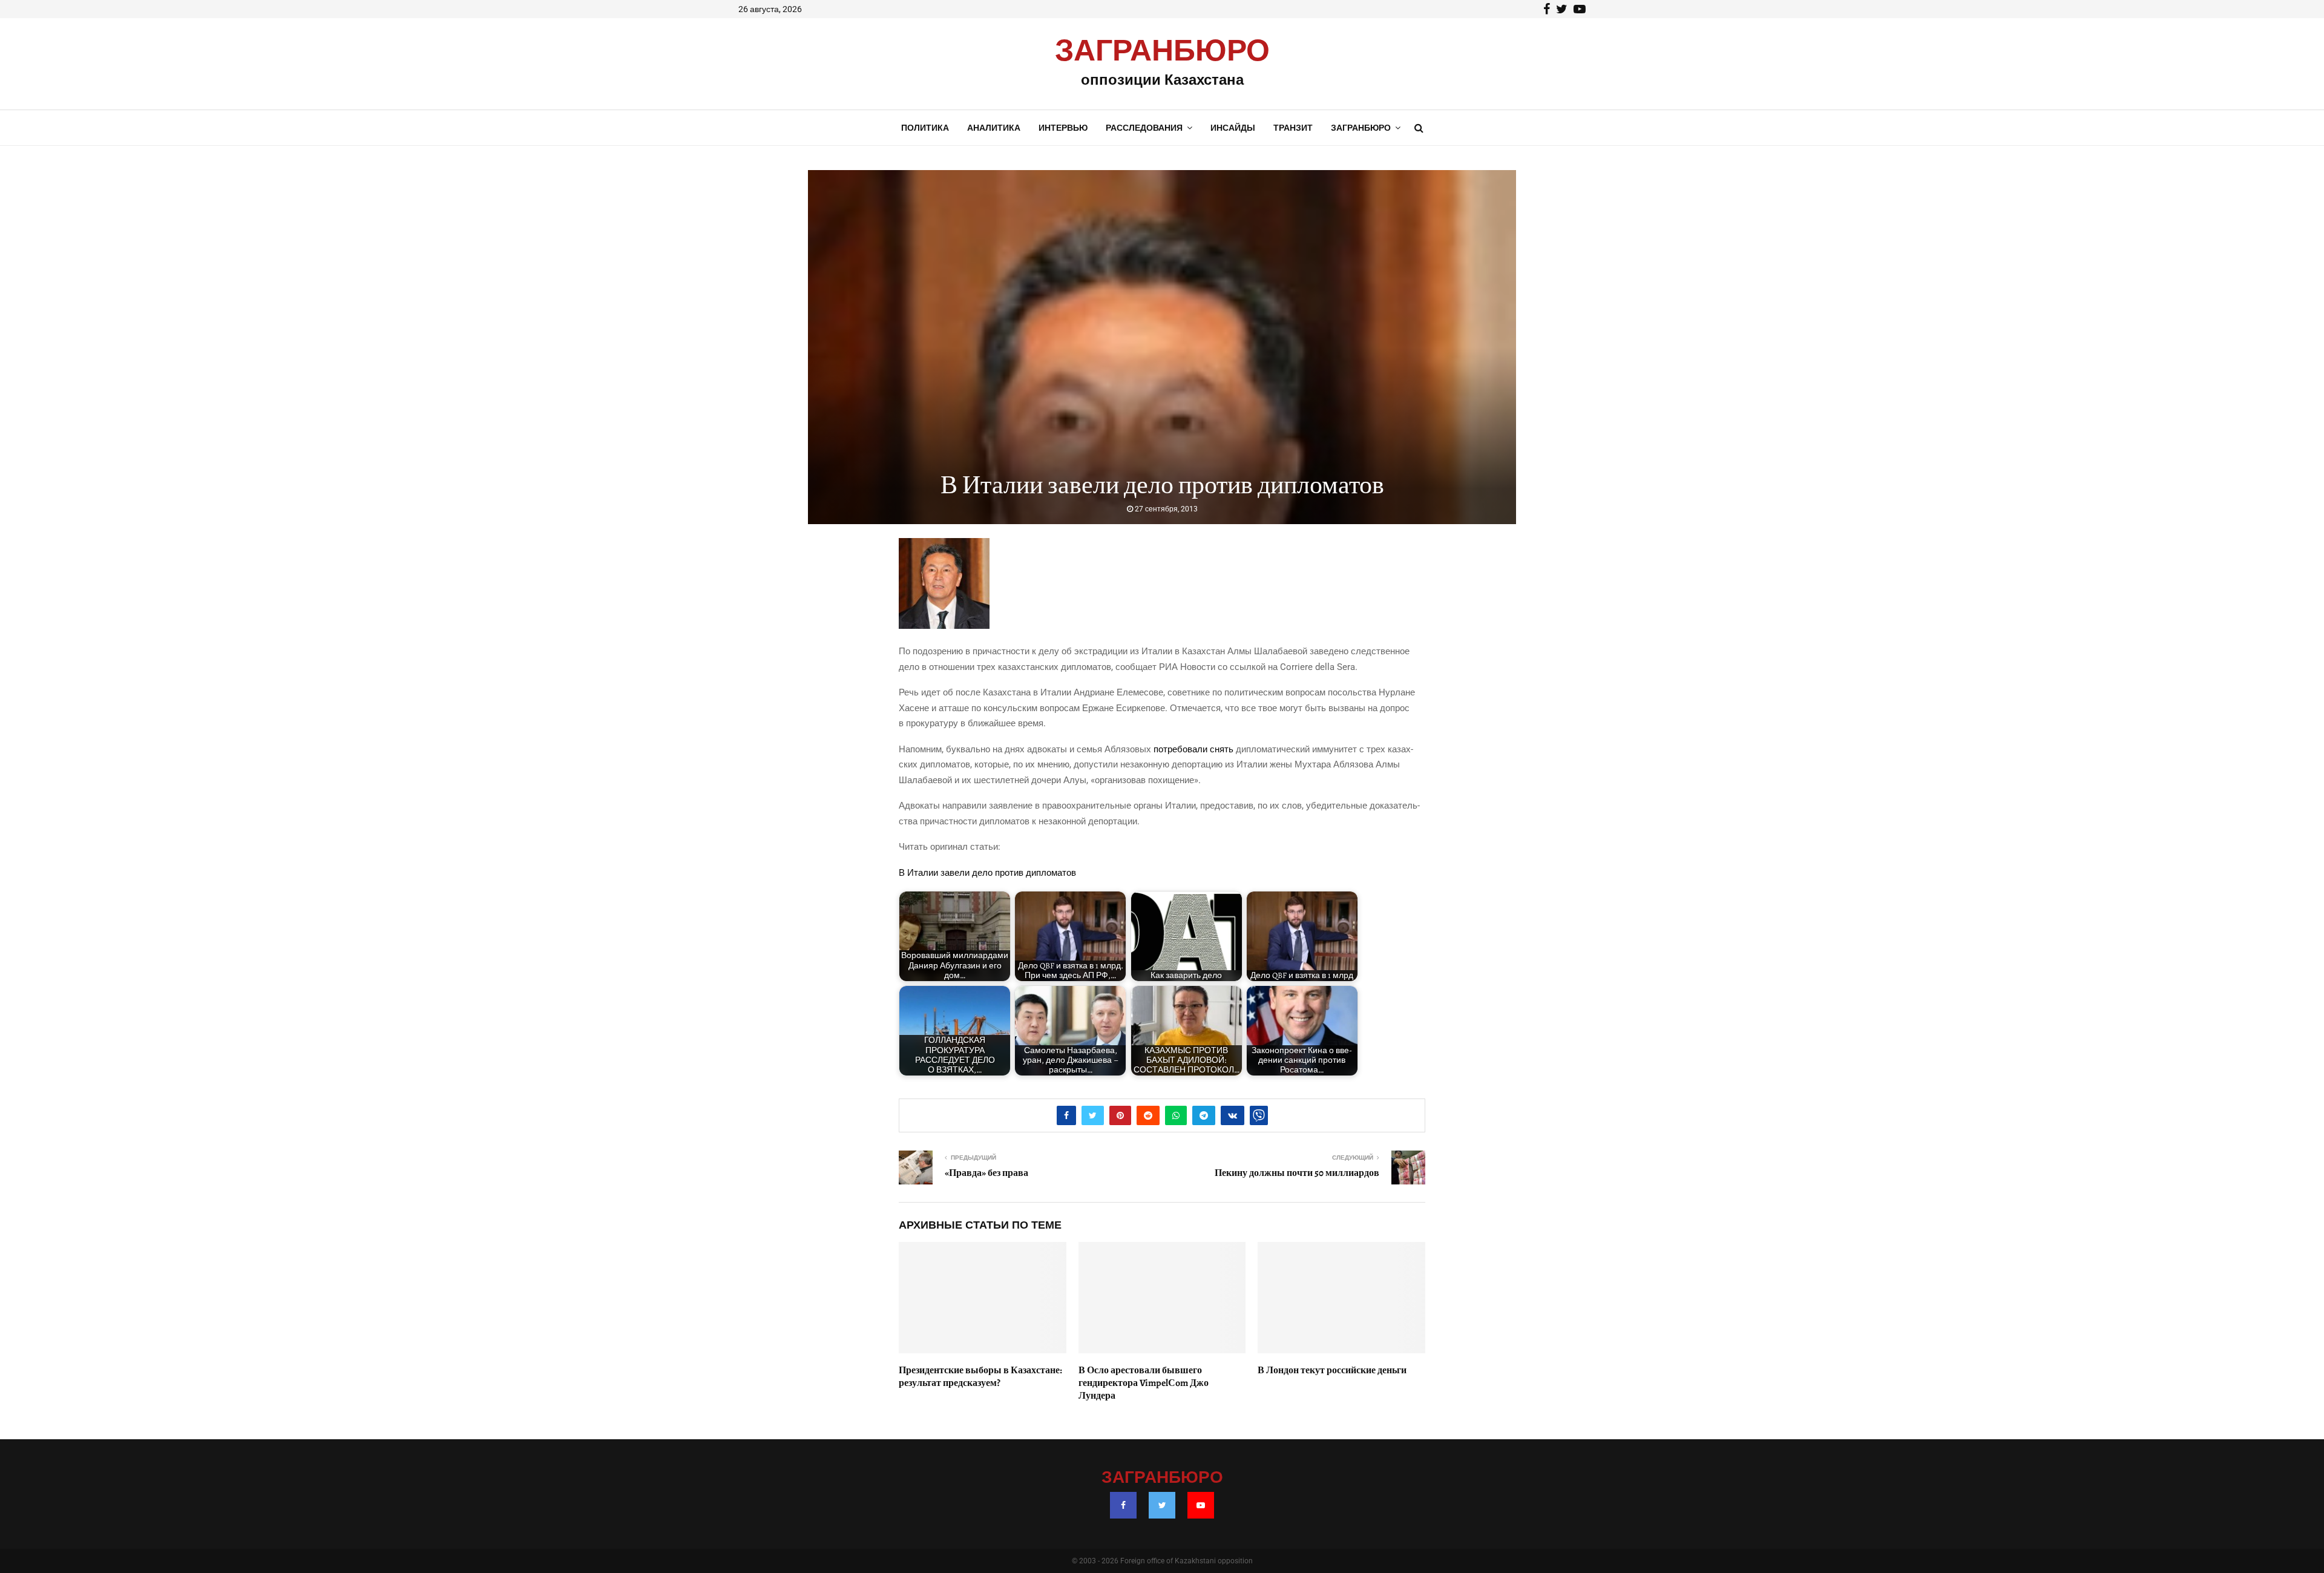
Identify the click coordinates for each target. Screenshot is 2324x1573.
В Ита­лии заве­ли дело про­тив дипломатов (987, 873)
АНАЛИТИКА (994, 128)
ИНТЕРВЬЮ (1063, 128)
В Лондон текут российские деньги (1332, 1370)
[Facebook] (1123, 1505)
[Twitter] (1162, 1505)
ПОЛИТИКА (925, 128)
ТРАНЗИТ (1293, 128)
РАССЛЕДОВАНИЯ (1144, 128)
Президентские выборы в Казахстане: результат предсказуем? (980, 1377)
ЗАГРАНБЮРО (1162, 51)
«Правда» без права (986, 1173)
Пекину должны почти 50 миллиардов (1297, 1173)
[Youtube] (1201, 1505)
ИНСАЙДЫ (1233, 128)
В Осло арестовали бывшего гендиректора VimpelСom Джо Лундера (1144, 1383)
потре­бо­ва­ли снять (1193, 749)
